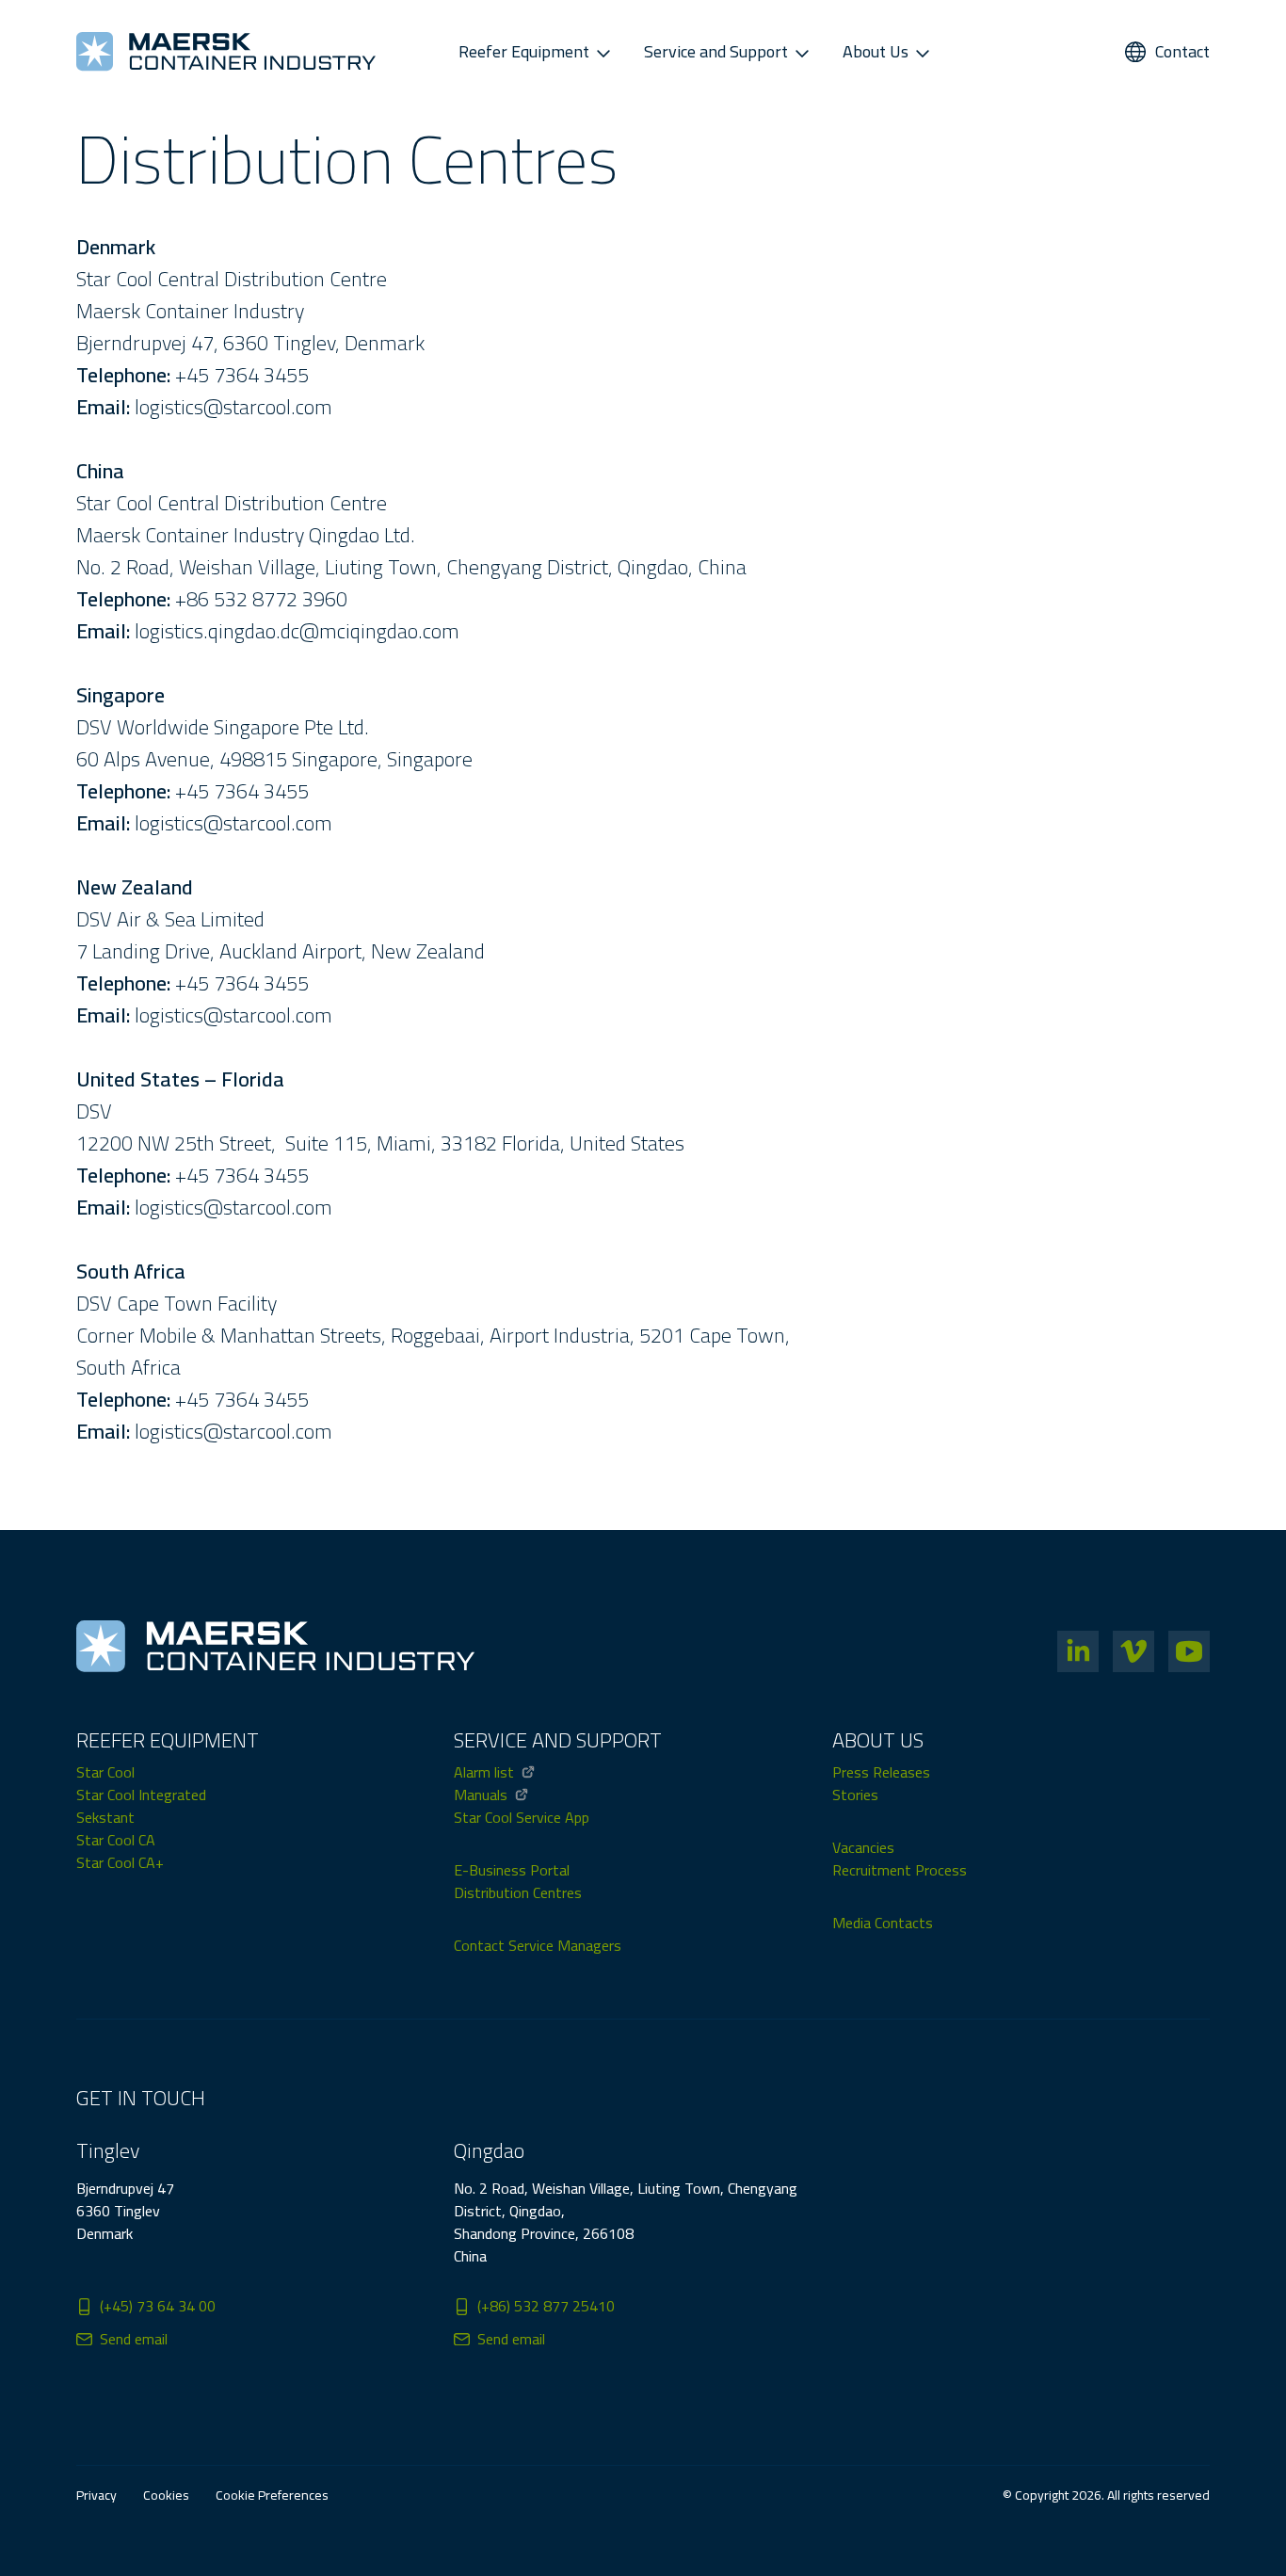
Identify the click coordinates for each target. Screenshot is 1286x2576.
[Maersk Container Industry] (226, 51)
